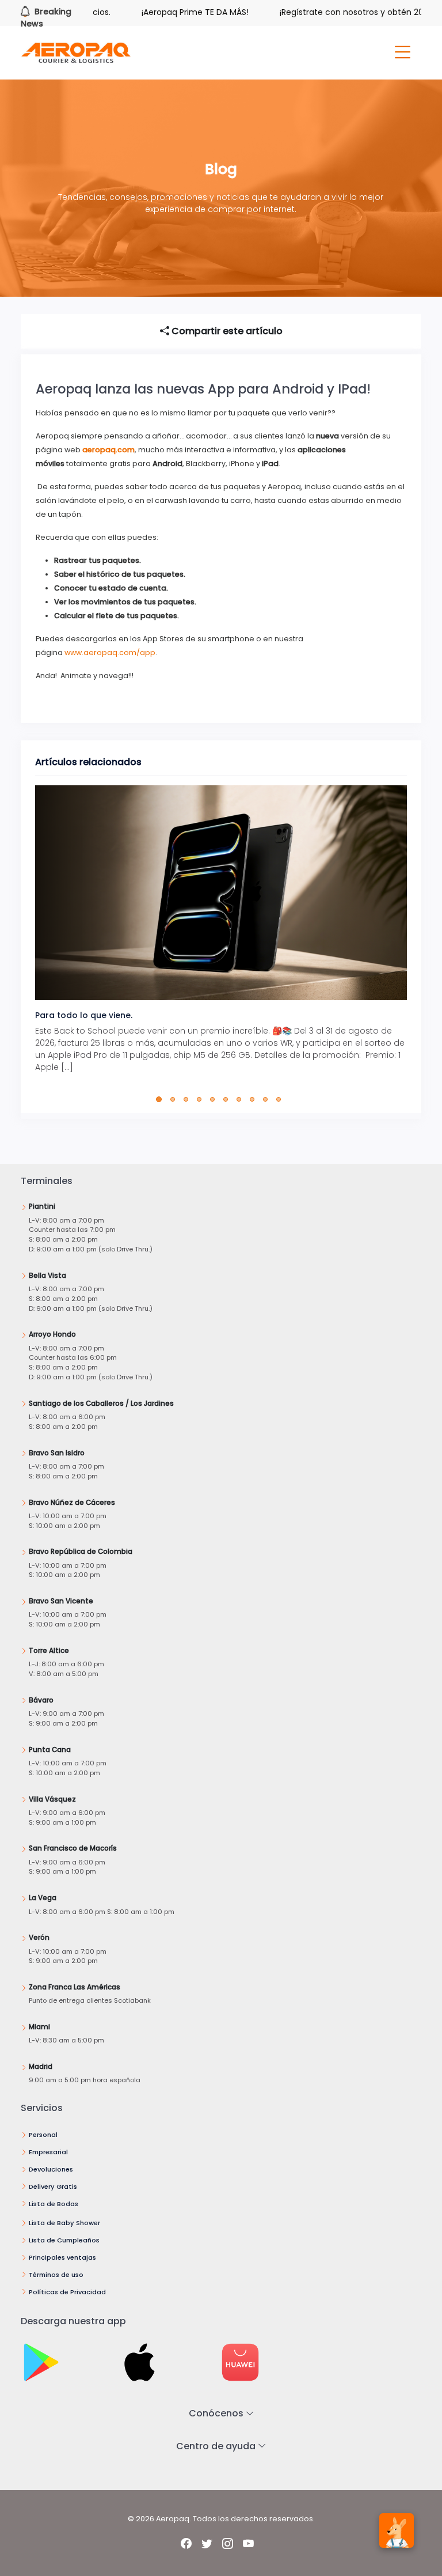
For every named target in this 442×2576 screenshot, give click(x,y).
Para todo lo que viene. (84, 1015)
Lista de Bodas (54, 2204)
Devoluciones (51, 2169)
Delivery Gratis (53, 2187)
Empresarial (48, 2152)
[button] (161, 1099)
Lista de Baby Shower (64, 2223)
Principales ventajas (62, 2257)
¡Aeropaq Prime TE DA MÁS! (166, 12)
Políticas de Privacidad (67, 2292)
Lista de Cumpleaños (64, 2240)
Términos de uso (56, 2275)
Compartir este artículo (226, 331)
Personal (43, 2135)
